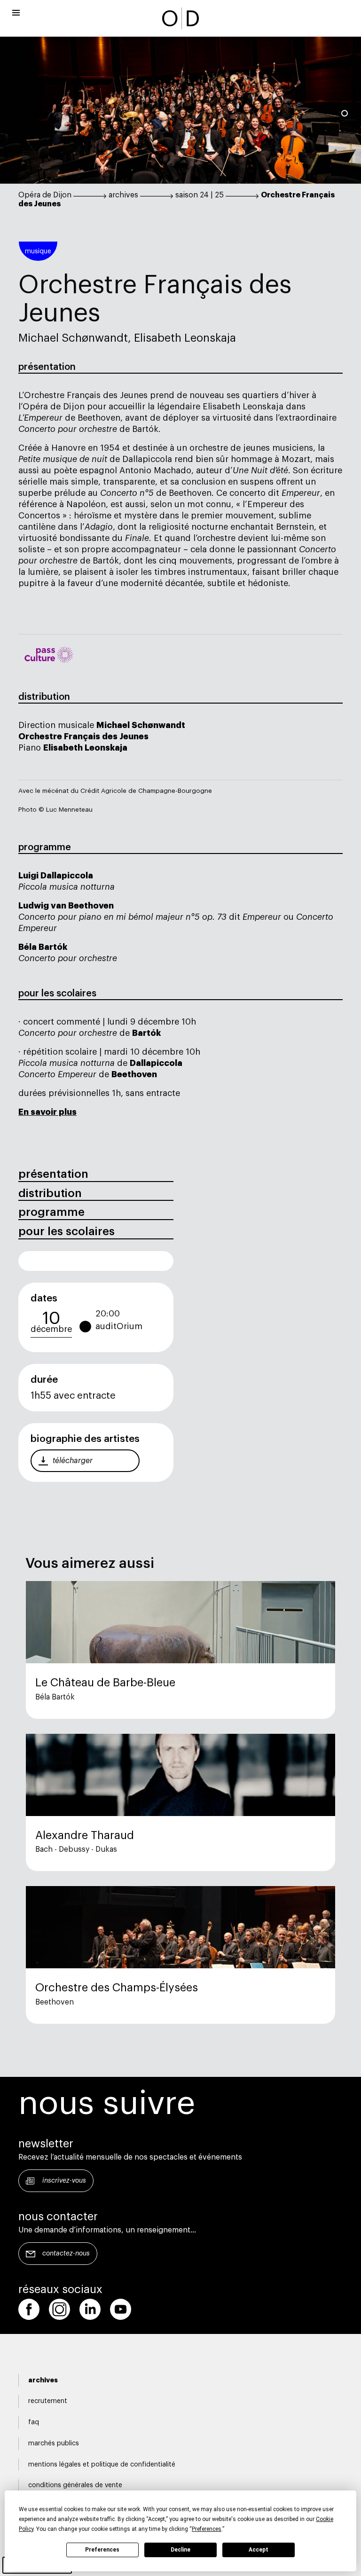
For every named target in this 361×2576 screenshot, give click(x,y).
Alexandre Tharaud (85, 1835)
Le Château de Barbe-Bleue (105, 1683)
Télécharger (73, 1461)
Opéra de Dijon (45, 195)
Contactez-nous (66, 2254)
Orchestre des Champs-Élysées (117, 1988)
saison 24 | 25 (200, 195)
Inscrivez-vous (64, 2181)
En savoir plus (47, 1112)
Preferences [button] (207, 2529)
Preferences (102, 2550)
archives (123, 195)
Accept (259, 2550)
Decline (180, 2550)
